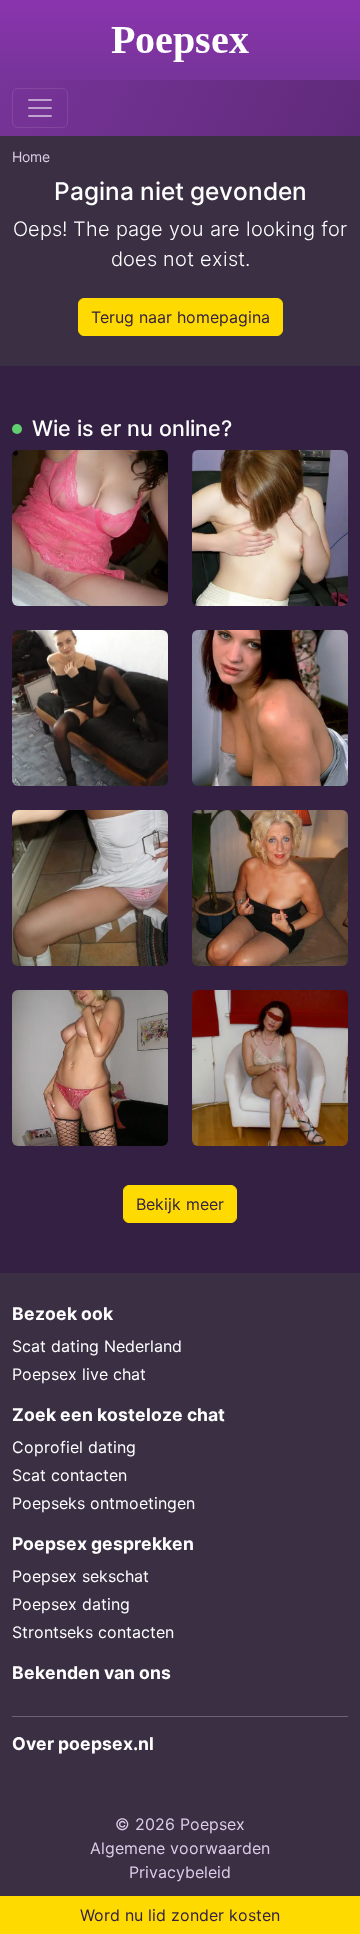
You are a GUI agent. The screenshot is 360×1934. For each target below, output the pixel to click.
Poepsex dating (71, 1604)
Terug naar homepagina (180, 317)
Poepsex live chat (79, 1374)
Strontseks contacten (93, 1632)
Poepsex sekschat (80, 1576)
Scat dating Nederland (97, 1346)
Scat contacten (69, 1475)
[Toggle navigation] (40, 108)
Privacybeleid (180, 1872)
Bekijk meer (180, 1204)
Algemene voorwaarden (180, 1848)
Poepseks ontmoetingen (103, 1503)
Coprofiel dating (74, 1447)
